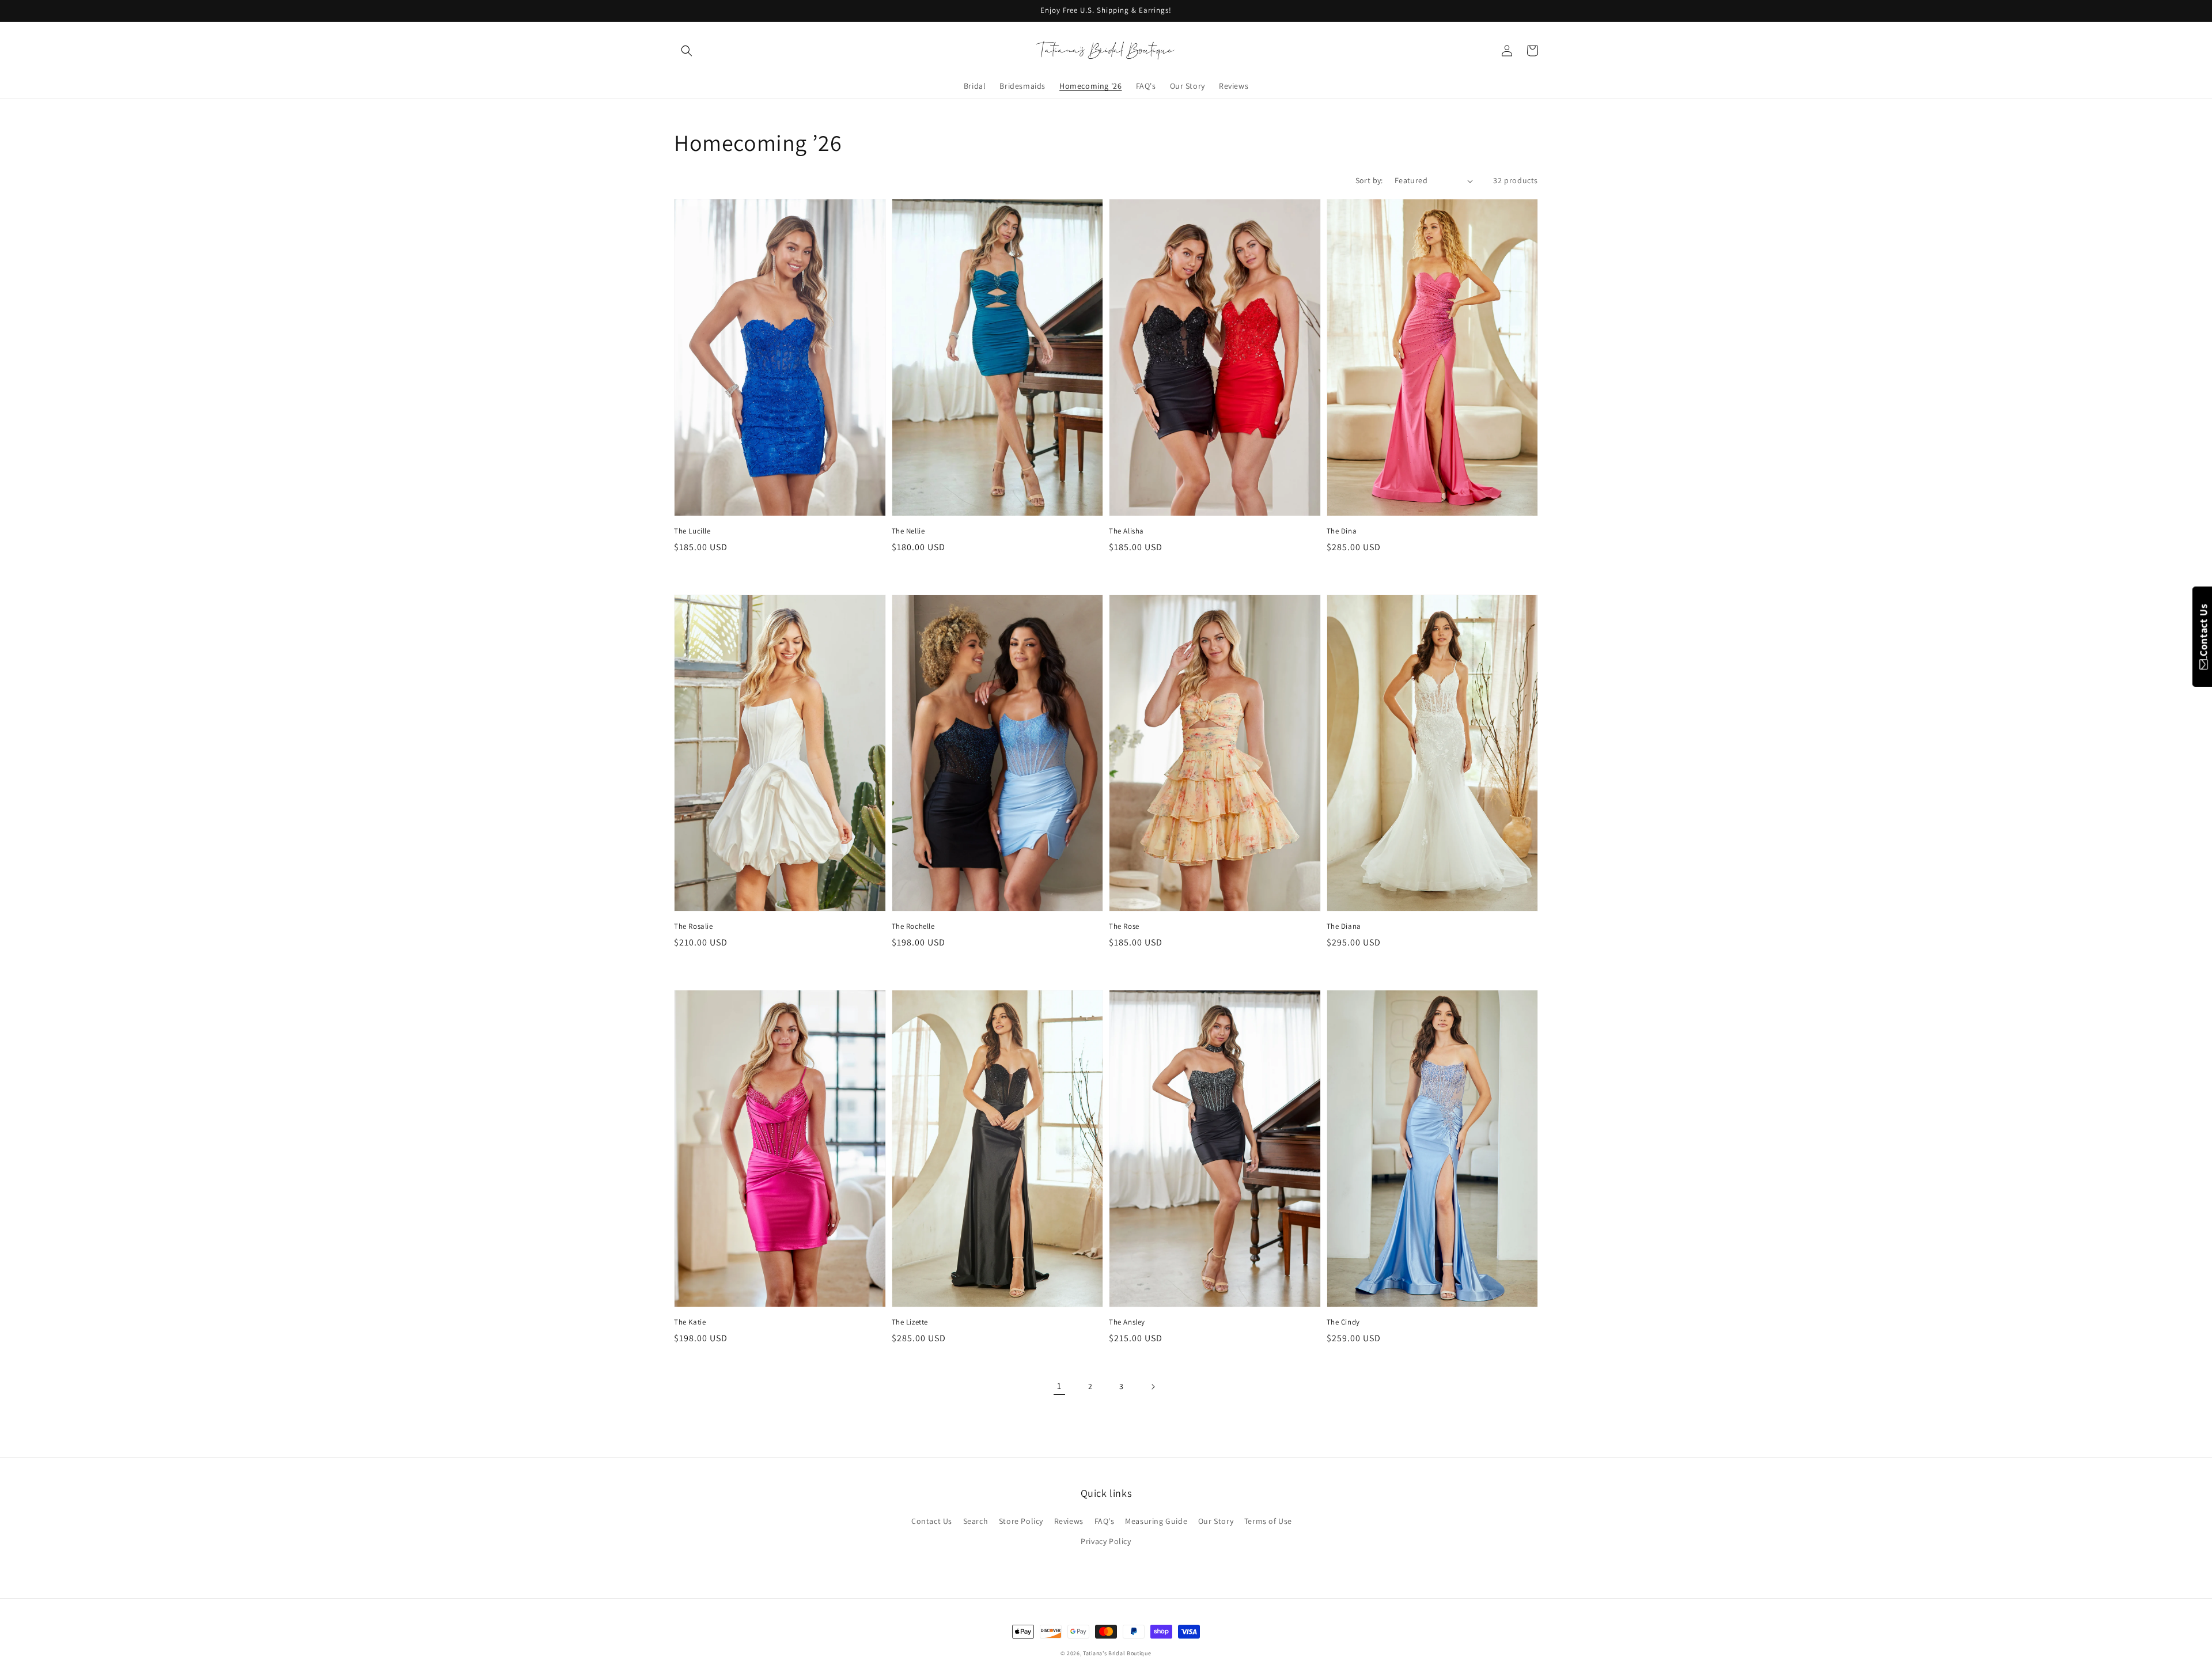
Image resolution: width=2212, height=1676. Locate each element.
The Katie (690, 1322)
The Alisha (1126, 531)
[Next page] (1153, 1387)
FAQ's (1105, 1521)
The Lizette (910, 1322)
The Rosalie (694, 926)
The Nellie (908, 531)
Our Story (1216, 1521)
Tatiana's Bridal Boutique (1117, 1653)
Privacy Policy (1106, 1541)
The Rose (1124, 926)
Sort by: (1369, 180)
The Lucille (692, 531)
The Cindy (1343, 1322)
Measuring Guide (1156, 1521)
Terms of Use (1268, 1521)
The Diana (1344, 926)
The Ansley (1127, 1322)
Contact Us (932, 1521)
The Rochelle (913, 926)
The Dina (1342, 531)
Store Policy (1021, 1521)
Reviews (1069, 1521)
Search (976, 1521)
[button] (687, 51)
